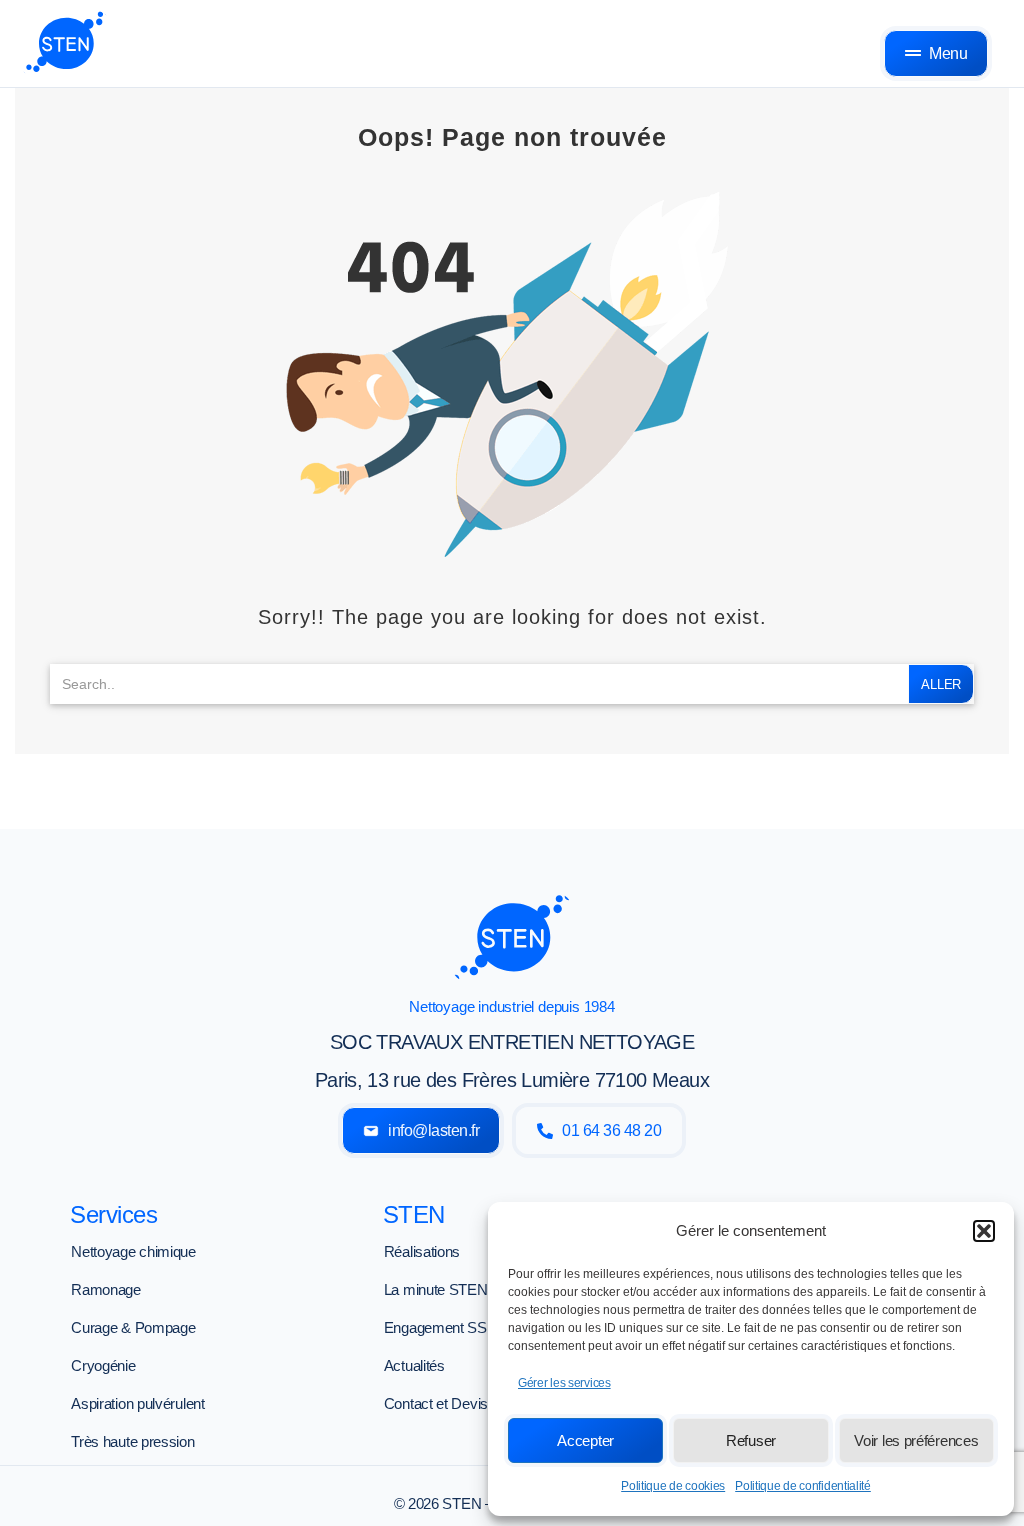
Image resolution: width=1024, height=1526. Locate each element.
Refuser (751, 1440)
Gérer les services (564, 1383)
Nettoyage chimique (133, 1251)
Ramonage (106, 1289)
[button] (984, 1231)
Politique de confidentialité (803, 1486)
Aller (941, 684)
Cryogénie (103, 1365)
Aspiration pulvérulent (137, 1403)
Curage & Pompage (133, 1327)
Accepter (585, 1440)
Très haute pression (132, 1441)
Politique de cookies (673, 1486)
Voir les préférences (916, 1440)
